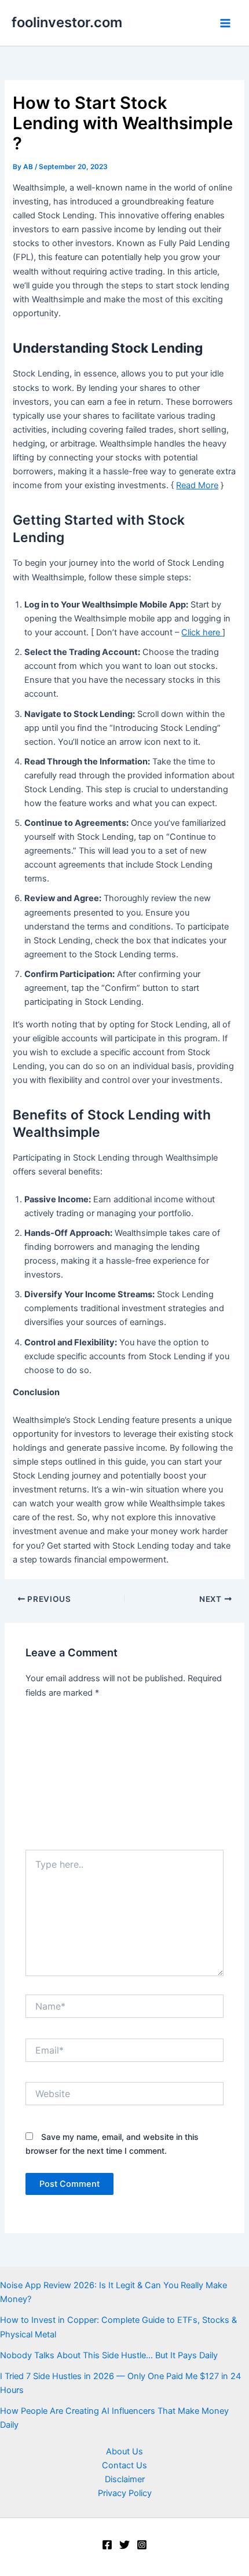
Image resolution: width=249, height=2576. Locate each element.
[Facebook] (107, 2545)
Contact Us (124, 2465)
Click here (202, 632)
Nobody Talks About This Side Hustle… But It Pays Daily (109, 2355)
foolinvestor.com (67, 22)
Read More (197, 485)
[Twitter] (124, 2545)
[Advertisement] (124, 1778)
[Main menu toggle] (225, 23)
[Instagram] (142, 2545)
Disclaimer (125, 2479)
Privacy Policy (125, 2493)
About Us (124, 2451)
